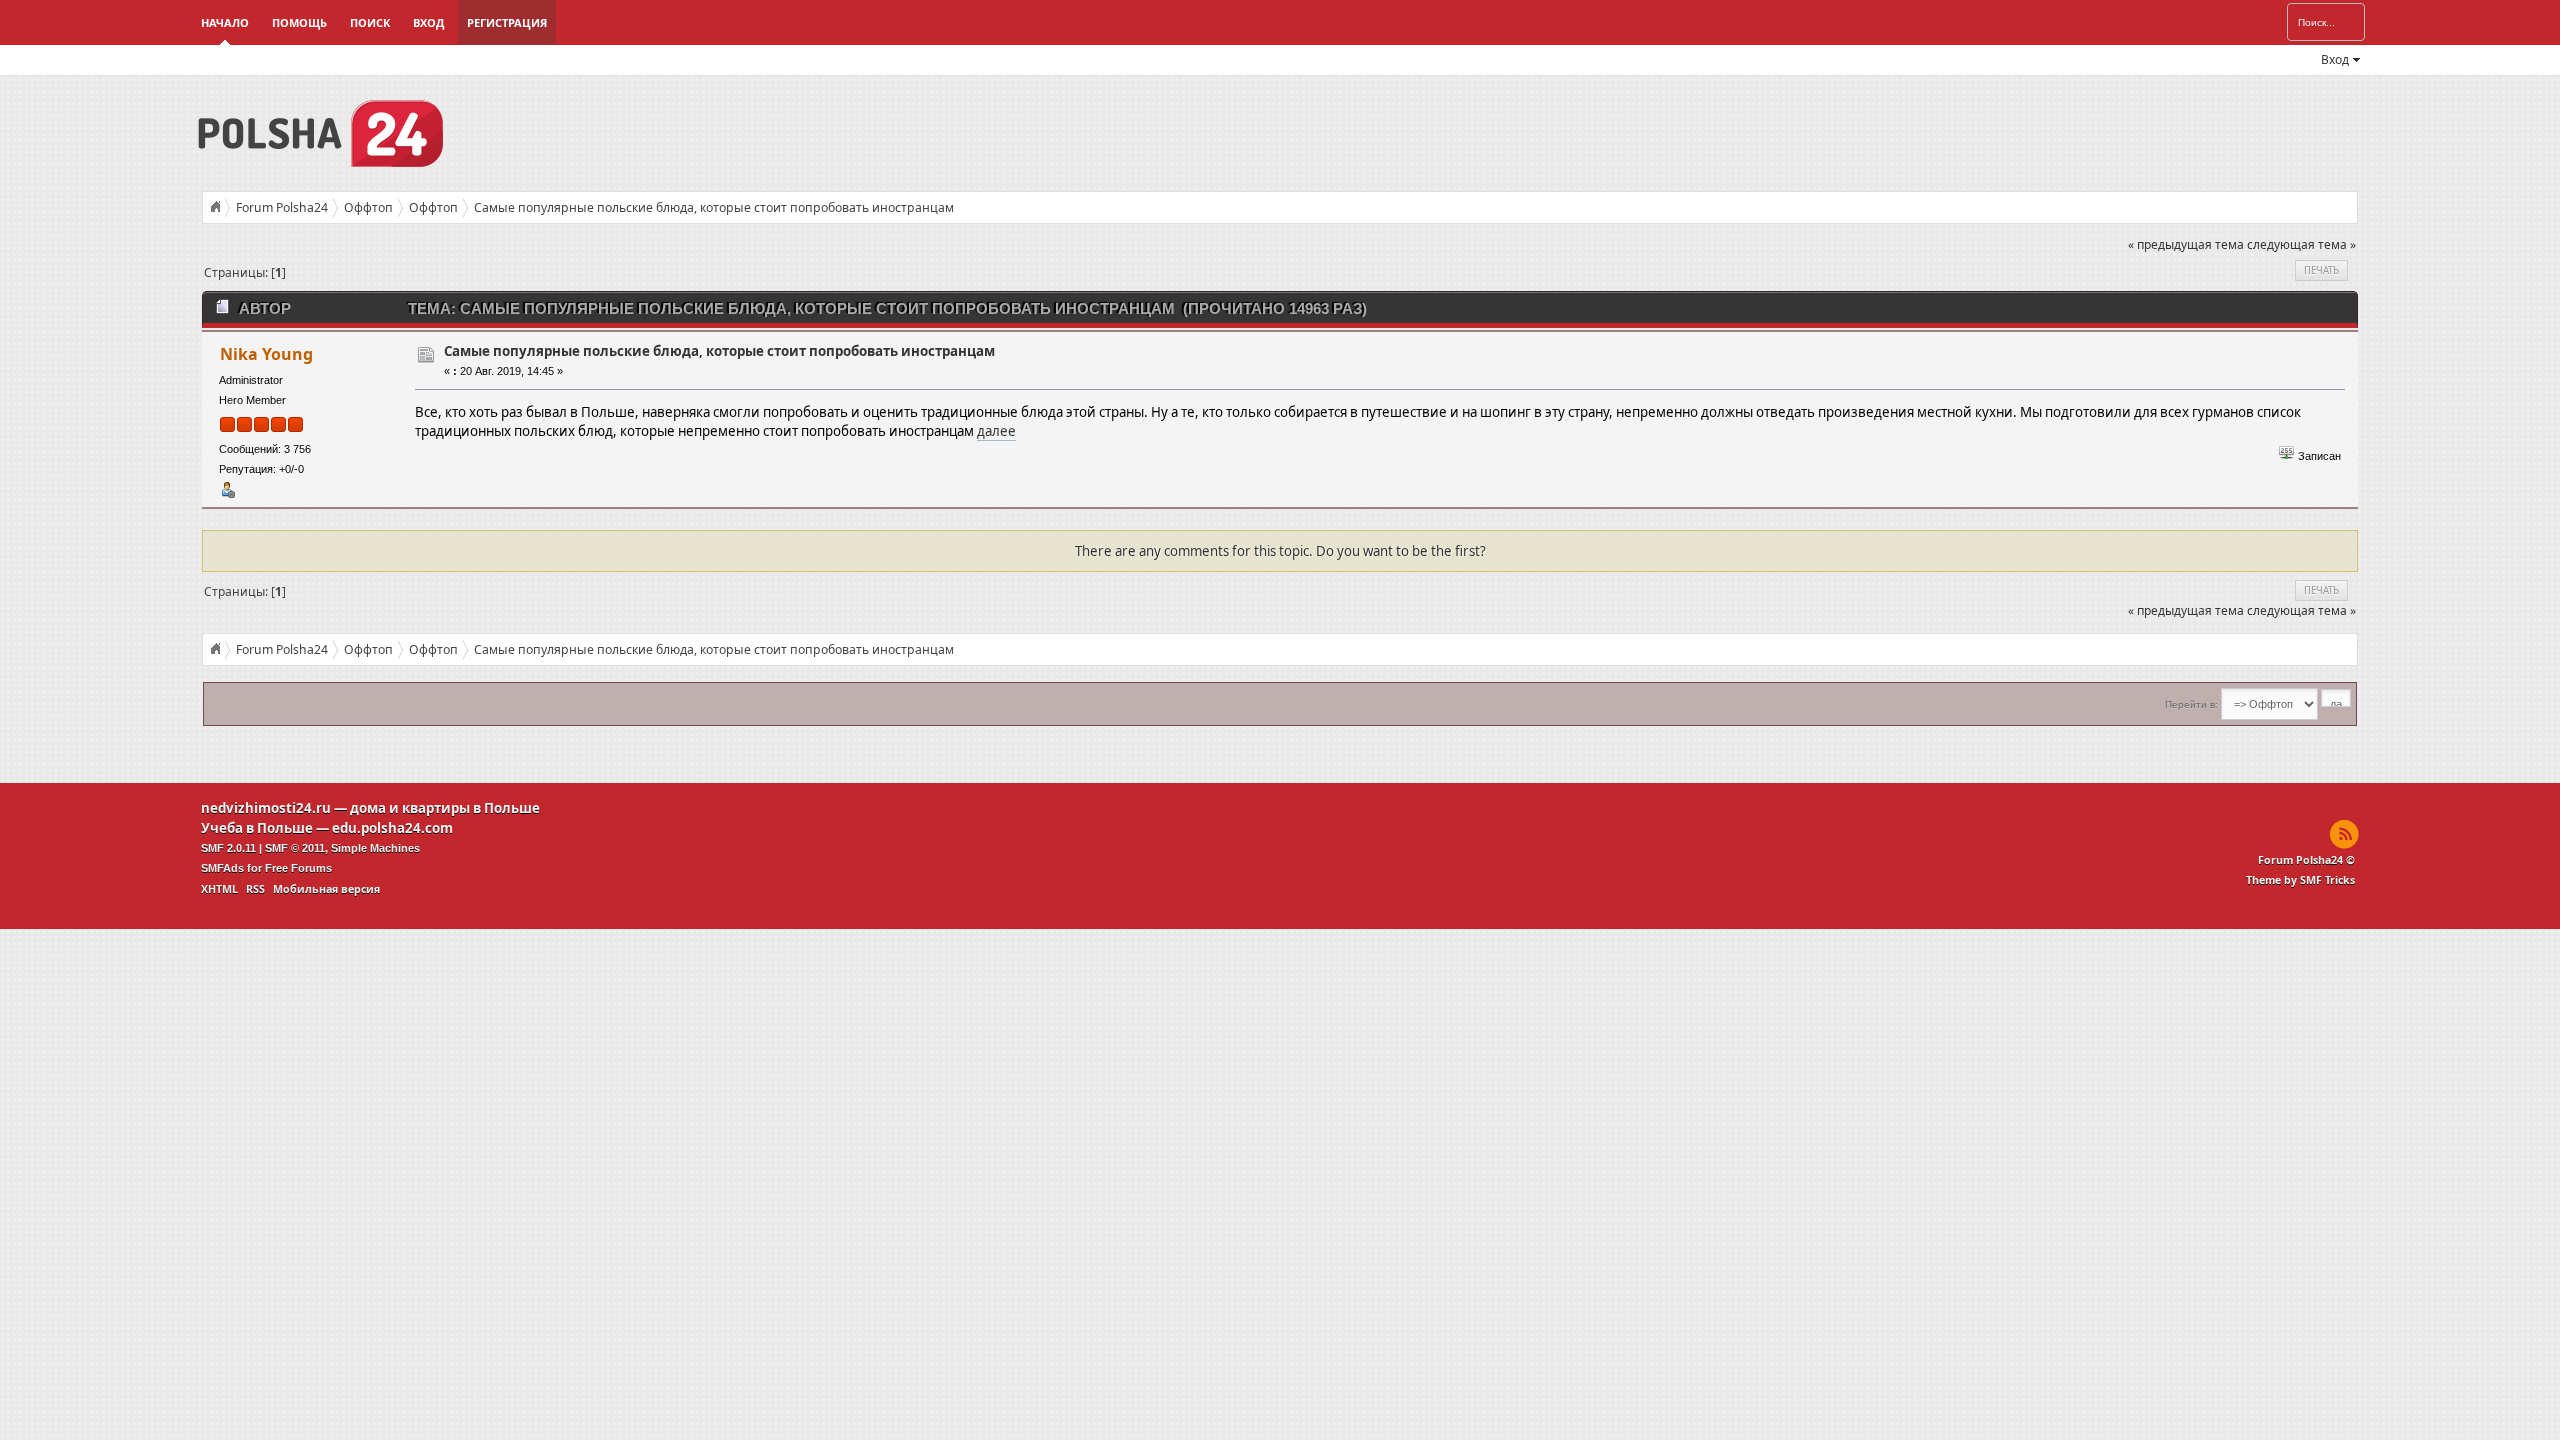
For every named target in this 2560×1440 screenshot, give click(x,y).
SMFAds (222, 868)
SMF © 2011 (295, 848)
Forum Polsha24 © (2306, 860)
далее (996, 431)
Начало (225, 22)
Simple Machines (375, 848)
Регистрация (507, 22)
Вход (428, 22)
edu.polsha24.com (392, 828)
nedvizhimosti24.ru (266, 808)
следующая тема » (2301, 244)
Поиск (370, 22)
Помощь (299, 22)
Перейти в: (2191, 704)
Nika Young (266, 354)
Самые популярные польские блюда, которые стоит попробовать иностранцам (719, 351)
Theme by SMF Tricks (2300, 880)
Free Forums (298, 868)
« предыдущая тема (2186, 244)
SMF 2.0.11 (228, 848)
